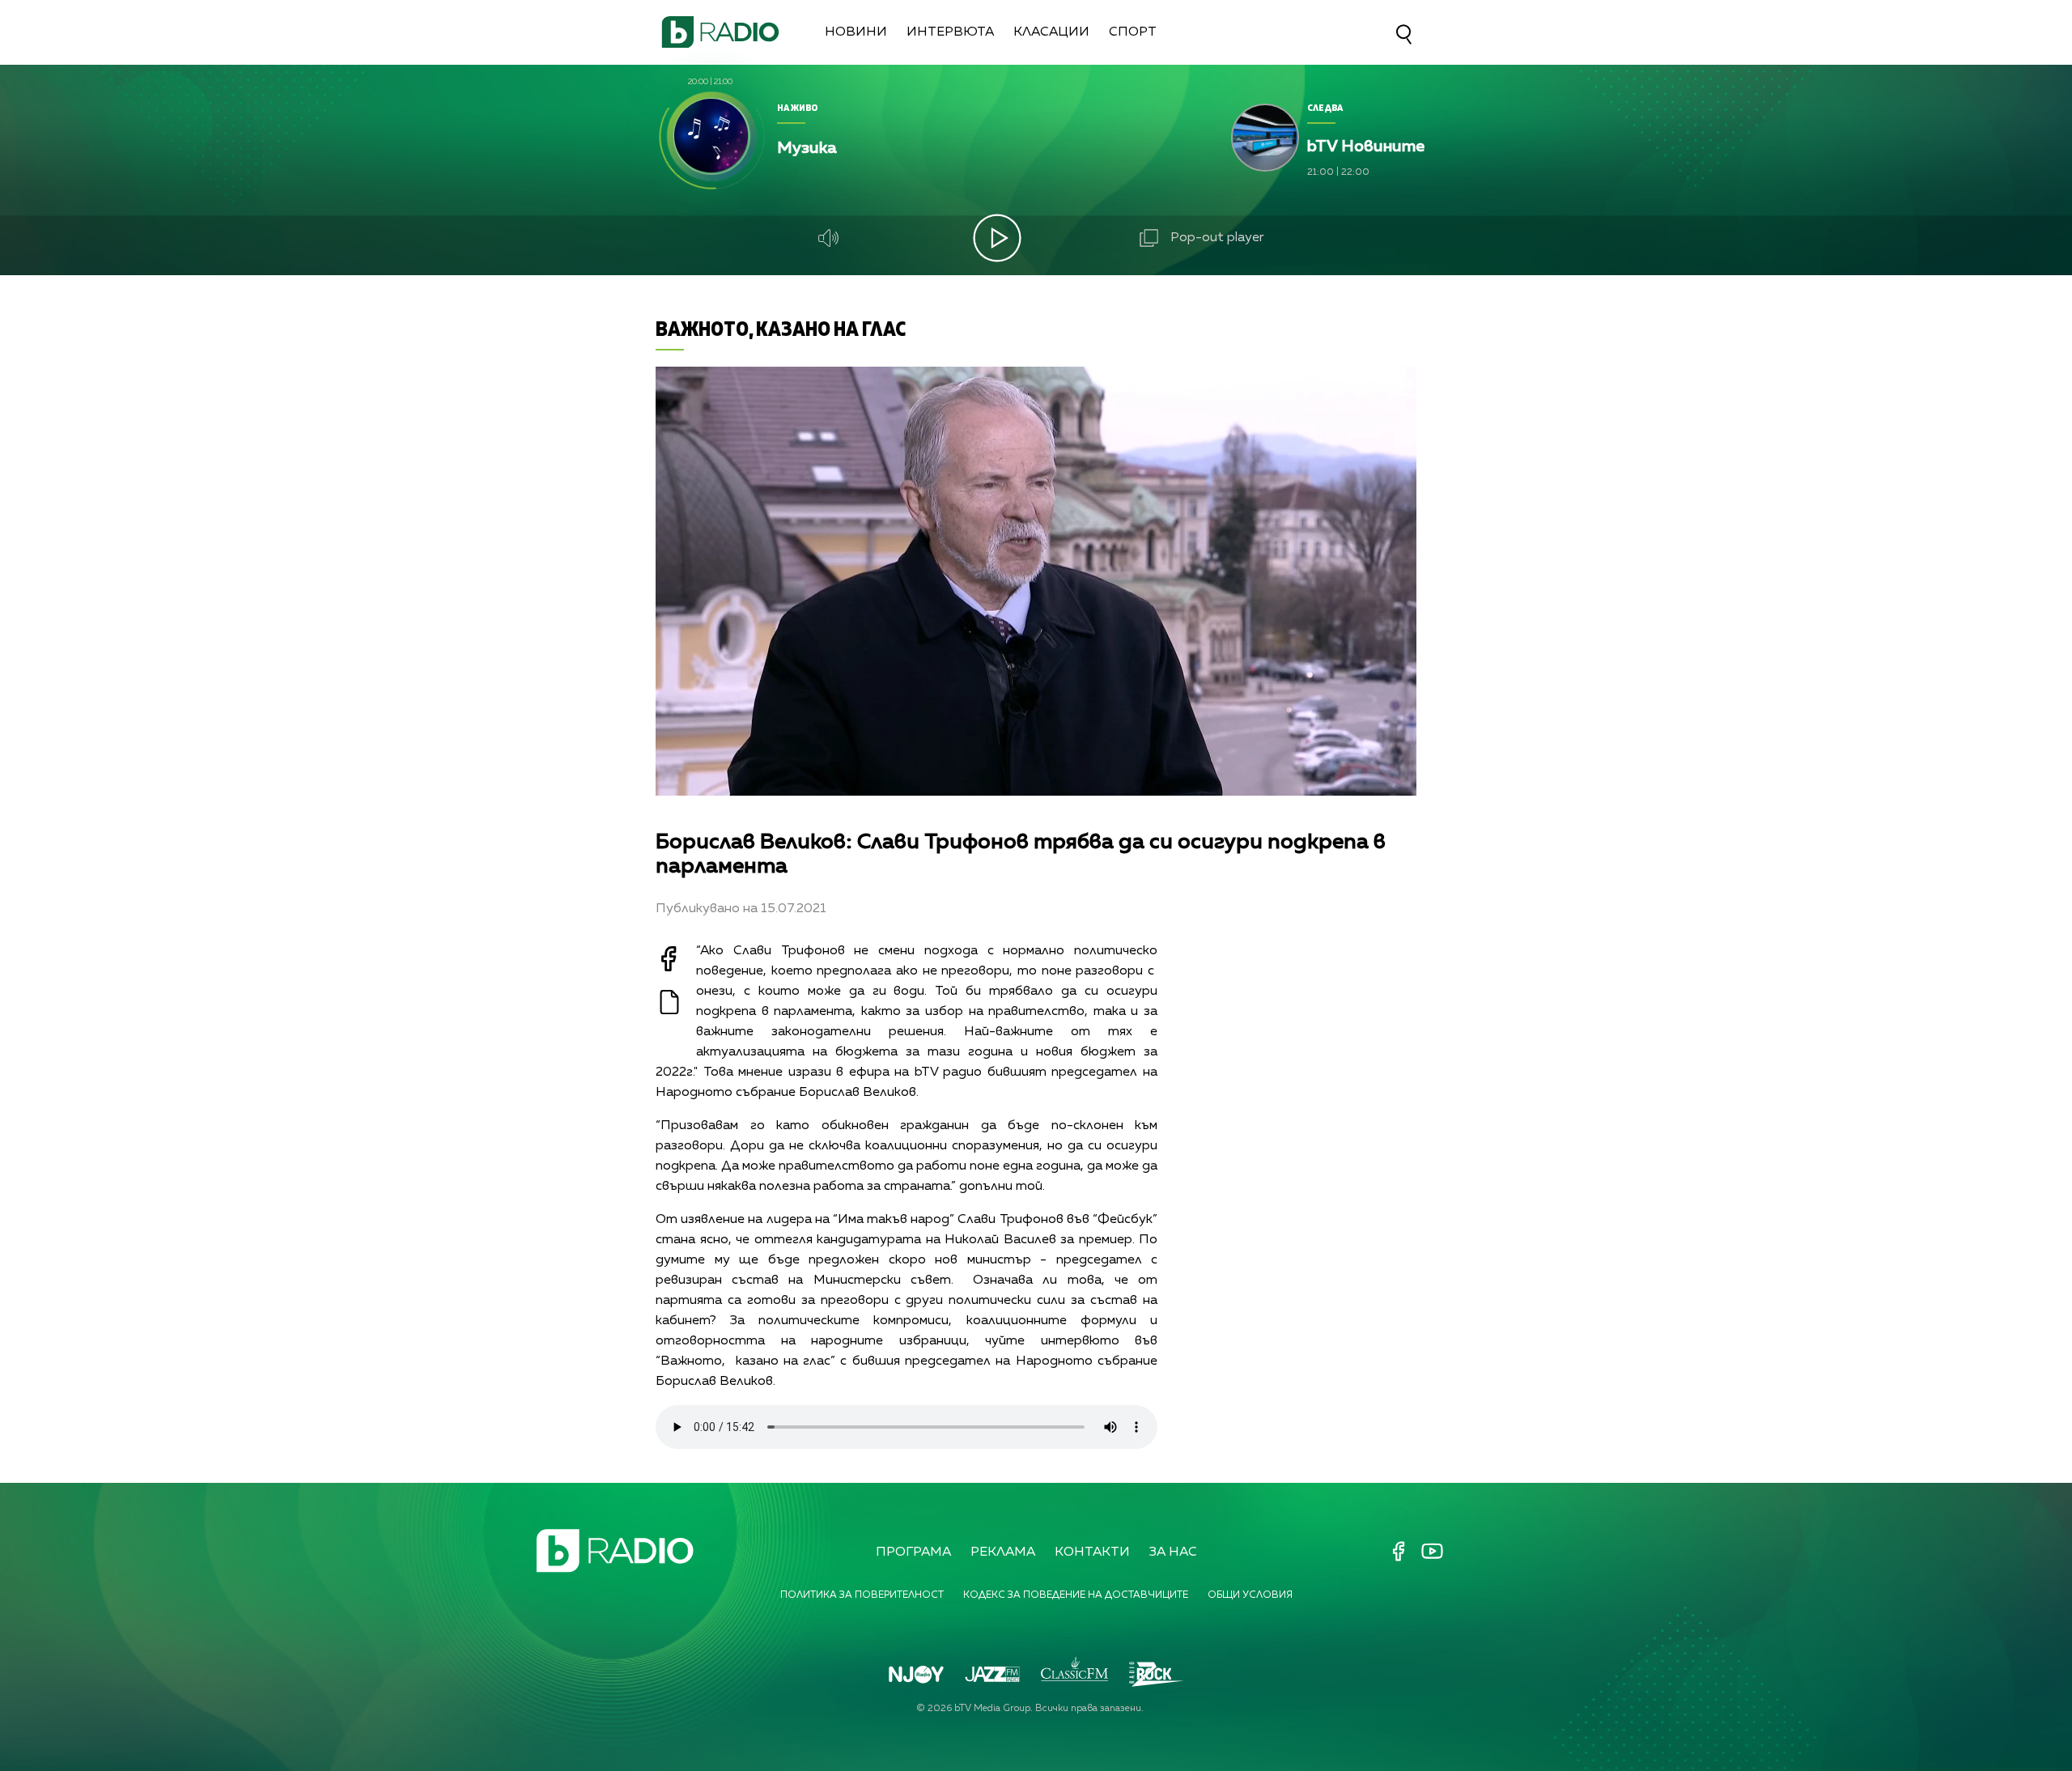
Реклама (1003, 1552)
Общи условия (1250, 1595)
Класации (1051, 32)
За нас (1173, 1552)
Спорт (1133, 32)
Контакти (1092, 1552)
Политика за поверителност (862, 1595)
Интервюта (950, 32)
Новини (856, 32)
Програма (913, 1552)
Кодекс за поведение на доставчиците (1076, 1595)
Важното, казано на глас (781, 328)
